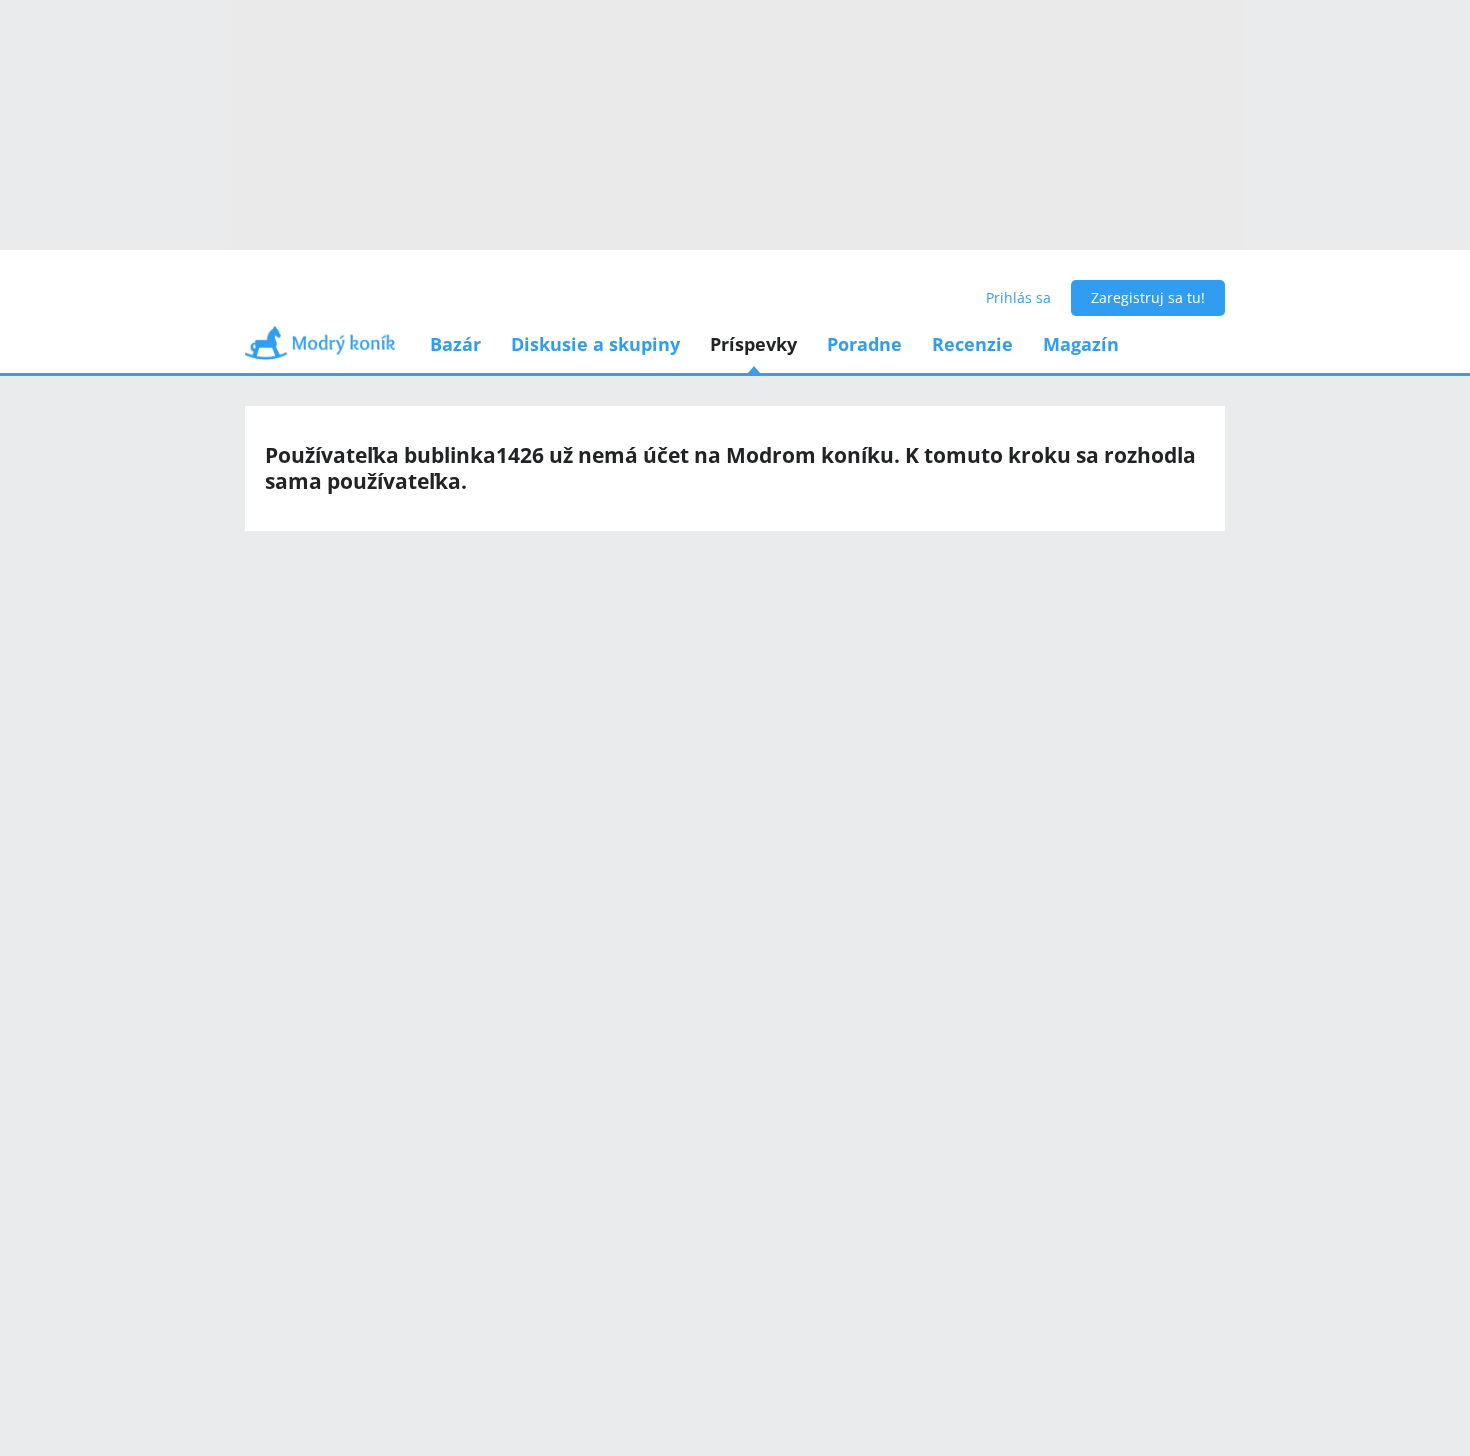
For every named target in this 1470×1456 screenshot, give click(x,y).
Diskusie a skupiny (595, 344)
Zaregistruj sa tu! (1148, 297)
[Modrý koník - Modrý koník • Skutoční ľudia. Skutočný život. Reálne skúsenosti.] (320, 349)
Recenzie (972, 344)
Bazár (455, 344)
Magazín (1081, 344)
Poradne (864, 344)
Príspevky (753, 344)
